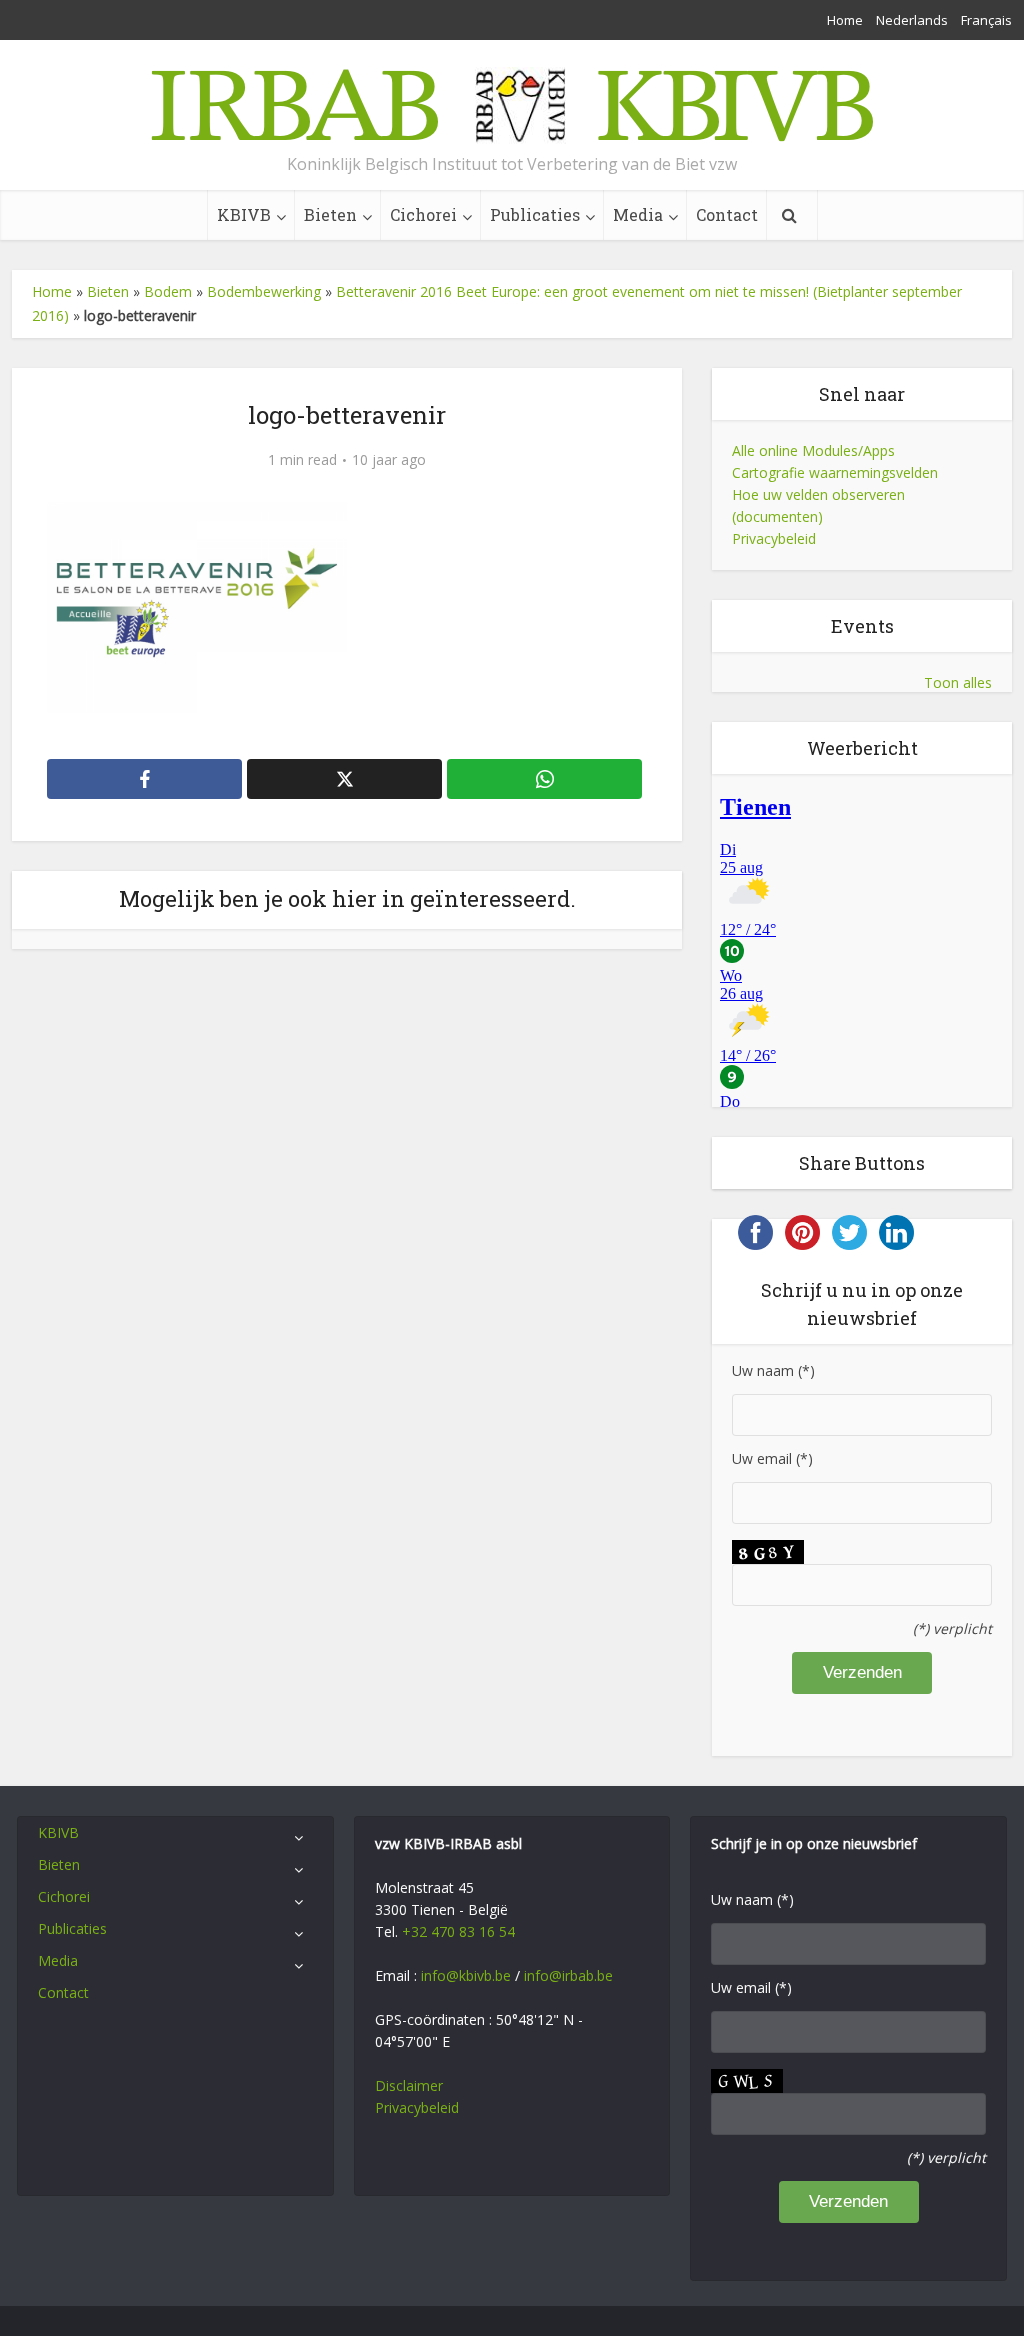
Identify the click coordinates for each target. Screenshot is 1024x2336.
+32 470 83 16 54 (458, 1931)
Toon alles (958, 682)
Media (638, 214)
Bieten (330, 214)
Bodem (168, 291)
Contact (727, 214)
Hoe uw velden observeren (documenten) (818, 505)
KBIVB (244, 214)
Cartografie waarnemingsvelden (835, 472)
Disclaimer (409, 2085)
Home (845, 20)
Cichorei (423, 214)
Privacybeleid (774, 538)
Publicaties (535, 214)
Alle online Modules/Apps (813, 450)
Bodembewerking (264, 291)
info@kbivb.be (466, 1975)
